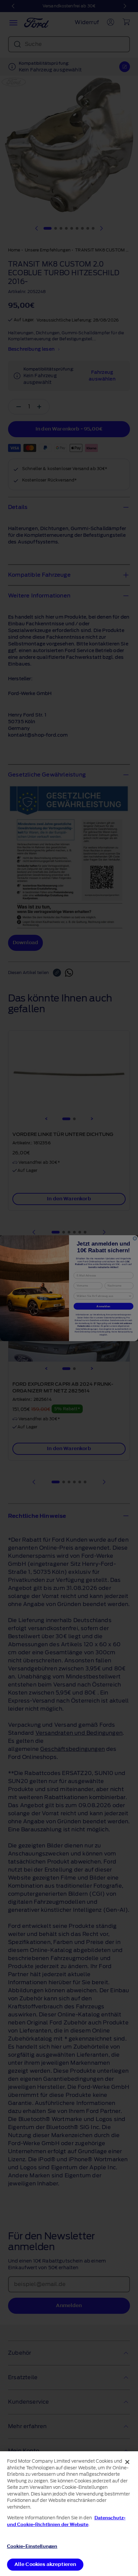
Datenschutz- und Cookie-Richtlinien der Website (66, 2521)
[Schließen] (127, 2462)
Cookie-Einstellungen (32, 2546)
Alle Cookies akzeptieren (45, 2564)
